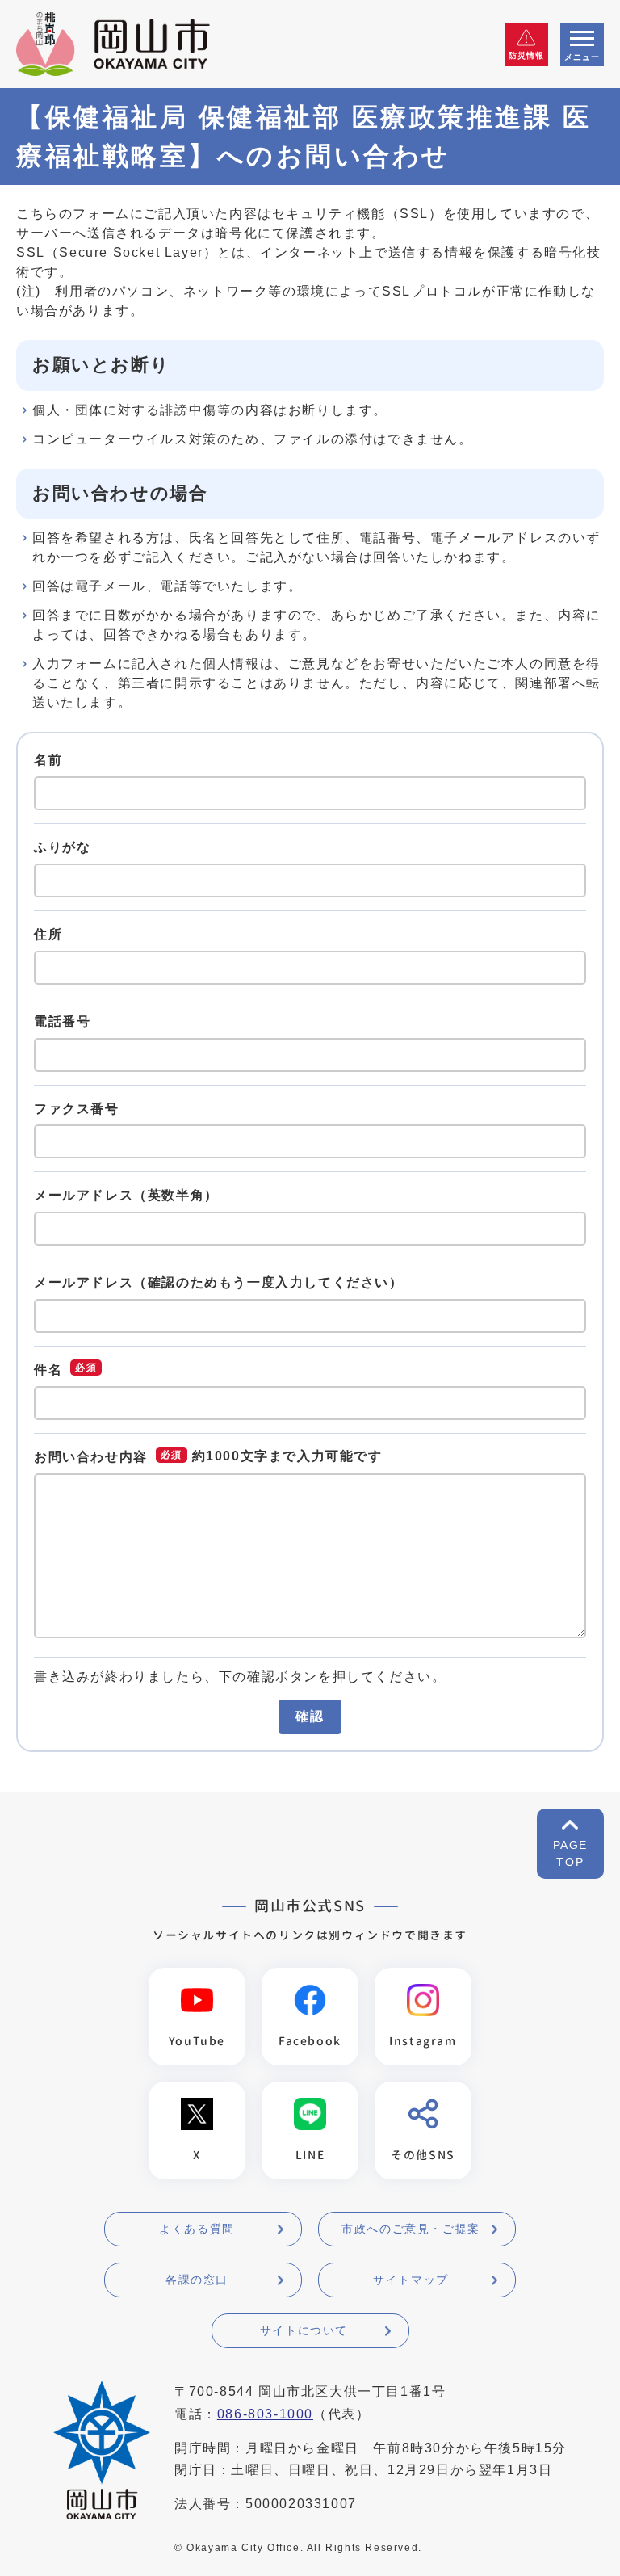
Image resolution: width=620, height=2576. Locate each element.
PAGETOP (570, 1853)
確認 (310, 1716)
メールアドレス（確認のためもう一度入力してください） (219, 1282)
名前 (48, 760)
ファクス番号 (77, 1108)
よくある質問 (197, 2229)
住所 (48, 934)
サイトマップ (411, 2280)
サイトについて (304, 2330)
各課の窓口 (197, 2280)
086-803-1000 (265, 2414)
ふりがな (62, 847)
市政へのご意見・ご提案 (411, 2229)
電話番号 (62, 1021)
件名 (48, 1370)
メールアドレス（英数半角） (126, 1195)
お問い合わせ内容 (91, 1457)
